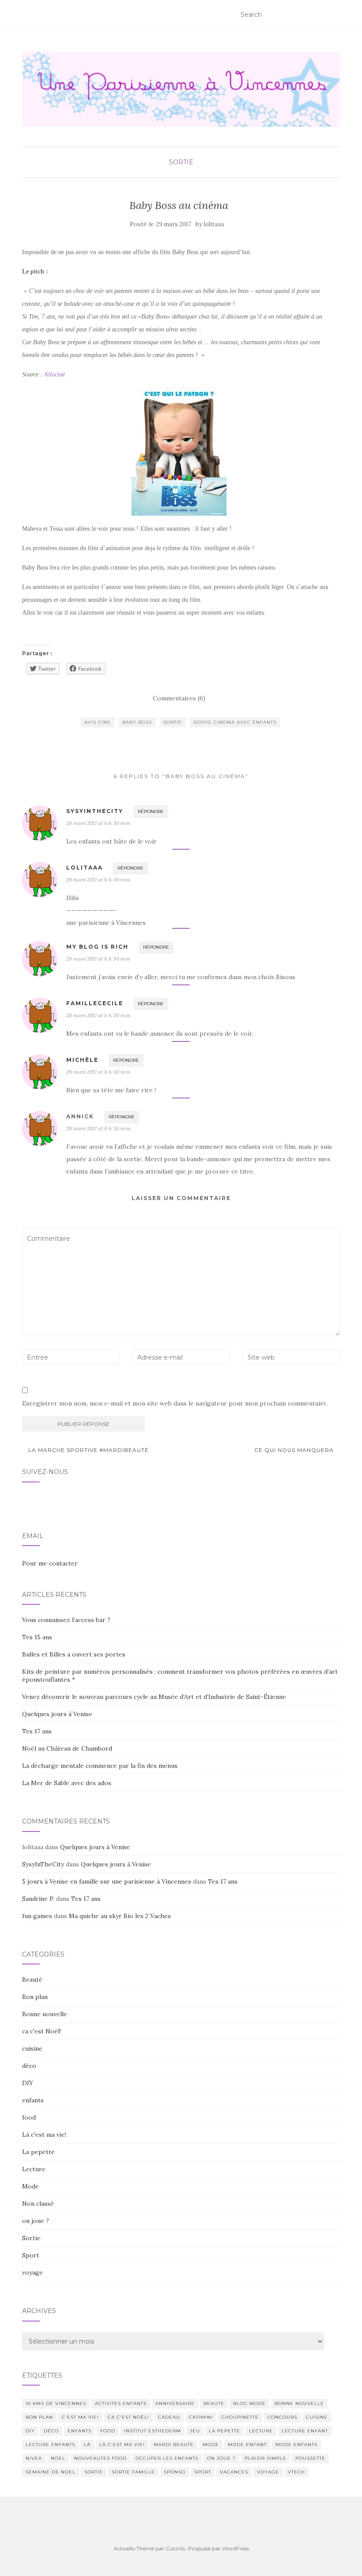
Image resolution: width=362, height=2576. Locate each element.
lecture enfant (305, 2431)
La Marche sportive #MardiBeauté (88, 1450)
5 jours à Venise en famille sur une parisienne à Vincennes (107, 1881)
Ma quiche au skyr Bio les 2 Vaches (120, 1916)
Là (87, 2445)
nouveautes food (100, 2458)
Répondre (151, 811)
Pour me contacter (50, 1563)
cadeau (169, 2417)
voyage (32, 2272)
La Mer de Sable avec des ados (67, 1783)
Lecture (34, 2169)
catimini (201, 2417)
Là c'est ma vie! (44, 2135)
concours (282, 2417)
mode (211, 2445)
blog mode (249, 2403)
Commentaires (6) (179, 698)
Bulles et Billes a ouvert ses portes (74, 1654)
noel (58, 2458)
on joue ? (36, 2221)
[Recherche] (334, 15)
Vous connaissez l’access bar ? (66, 1620)
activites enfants (121, 2403)
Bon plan (35, 1997)
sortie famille (133, 2472)
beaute (214, 2403)
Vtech (296, 2472)
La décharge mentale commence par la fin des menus (100, 1766)
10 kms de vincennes (56, 2403)
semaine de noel (51, 2472)
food (29, 2117)
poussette (310, 2458)
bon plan (39, 2417)
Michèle (82, 1060)
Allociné (55, 374)
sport (203, 2472)
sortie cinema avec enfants (235, 722)
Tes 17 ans (37, 1731)
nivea (34, 2458)
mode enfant (247, 2445)
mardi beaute (174, 2445)
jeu (195, 2431)
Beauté (32, 1979)
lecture (261, 2431)
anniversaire (175, 2403)
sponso (175, 2472)
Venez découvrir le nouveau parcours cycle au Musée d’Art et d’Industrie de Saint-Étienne (154, 1697)
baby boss (137, 722)
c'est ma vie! (80, 2417)
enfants (33, 2100)
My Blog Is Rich (97, 947)
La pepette (38, 2152)
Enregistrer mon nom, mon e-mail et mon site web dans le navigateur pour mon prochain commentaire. (175, 1403)
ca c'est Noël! (41, 2031)
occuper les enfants (167, 2458)
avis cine (98, 722)
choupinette (240, 2417)
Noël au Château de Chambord (67, 1748)
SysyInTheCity (43, 1864)
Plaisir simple (266, 2458)
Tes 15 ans (37, 1637)
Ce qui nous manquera (295, 1450)
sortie (173, 722)
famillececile (95, 1003)
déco (29, 2066)
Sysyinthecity (95, 811)
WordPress (236, 2548)
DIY (28, 2083)
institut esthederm (153, 2431)
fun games (37, 1916)
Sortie (181, 162)
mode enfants (296, 2445)
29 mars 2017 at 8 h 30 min (98, 823)
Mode (30, 2186)
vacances (234, 2472)
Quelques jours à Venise (57, 1714)
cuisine (32, 2048)
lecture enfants (50, 2445)
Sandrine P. (38, 1899)
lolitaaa (214, 224)
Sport (31, 2255)
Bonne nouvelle (45, 2014)
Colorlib (175, 2548)
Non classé (38, 2204)
